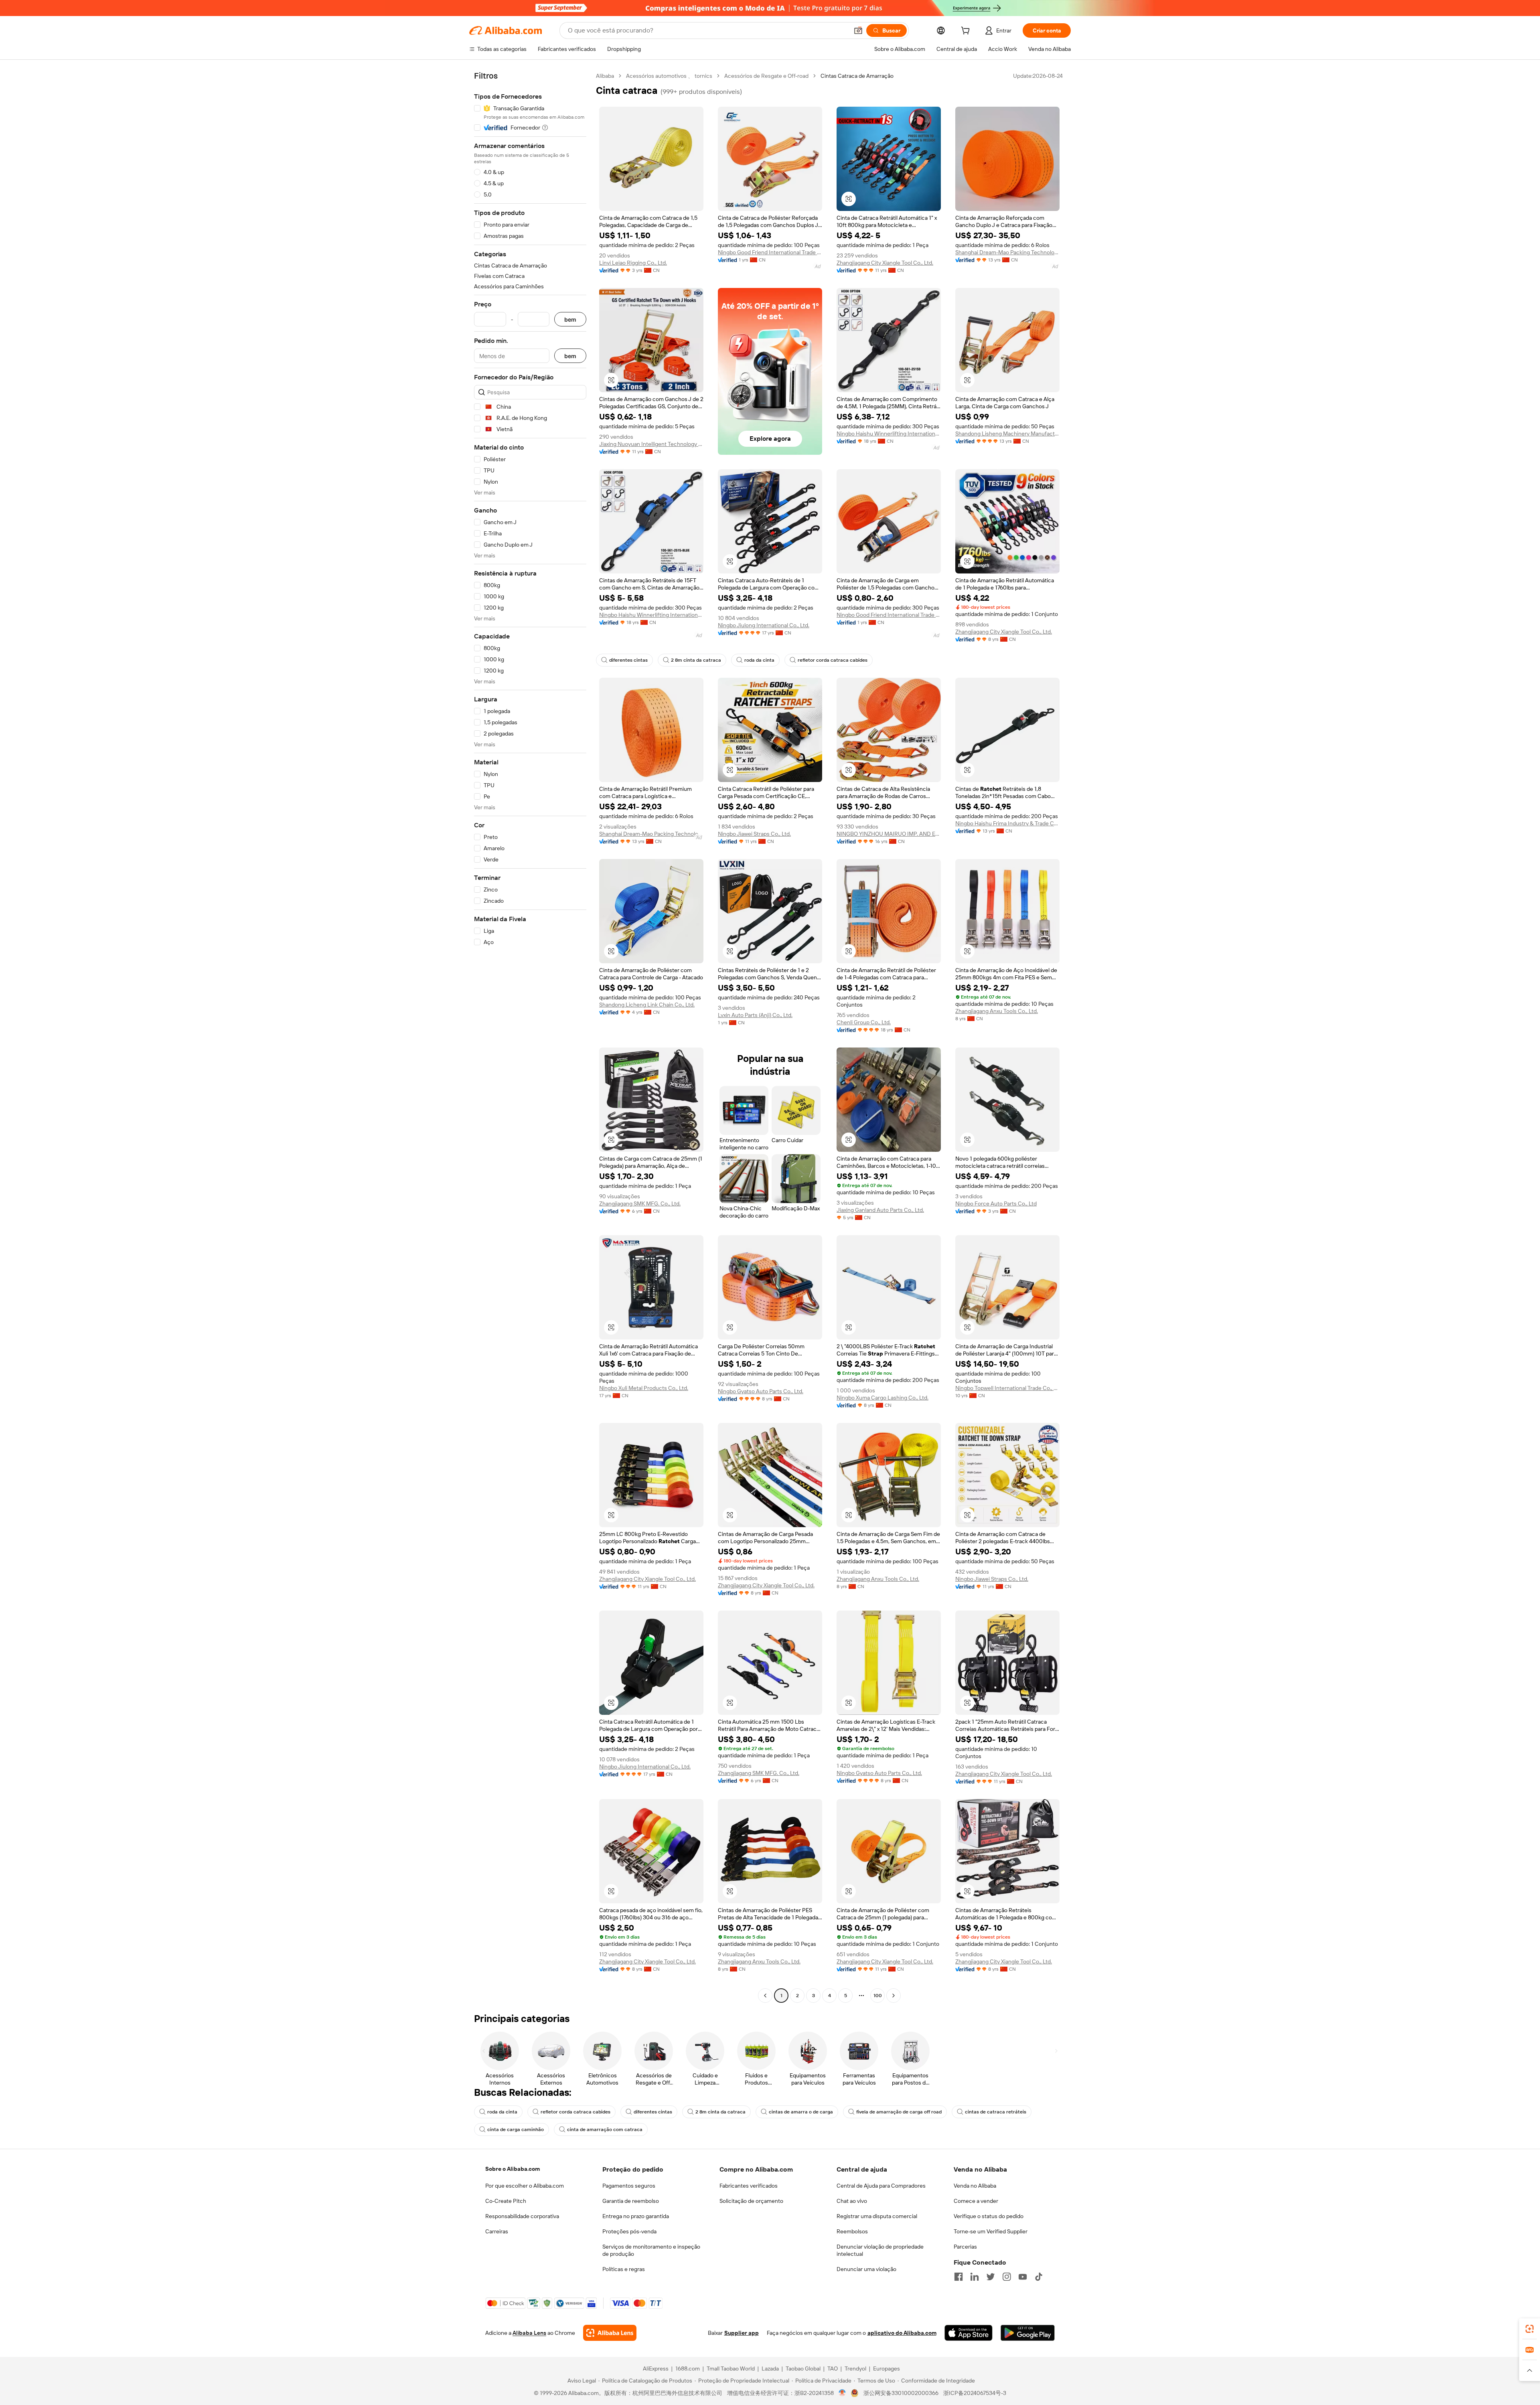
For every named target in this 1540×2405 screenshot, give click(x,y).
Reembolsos (852, 2231)
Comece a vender (976, 2201)
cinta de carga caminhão (516, 2129)
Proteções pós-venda (629, 2231)
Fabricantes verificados (749, 2186)
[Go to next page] (894, 1996)
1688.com (688, 2369)
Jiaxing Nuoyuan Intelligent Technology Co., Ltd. (651, 444)
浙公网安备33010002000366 (901, 2393)
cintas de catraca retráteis (996, 2112)
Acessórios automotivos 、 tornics (669, 76)
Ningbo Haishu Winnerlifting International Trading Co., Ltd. (889, 434)
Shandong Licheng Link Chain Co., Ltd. (647, 1005)
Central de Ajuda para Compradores (881, 2186)
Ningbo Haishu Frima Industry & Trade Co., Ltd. (1007, 823)
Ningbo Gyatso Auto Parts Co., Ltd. (761, 1391)
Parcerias (965, 2247)
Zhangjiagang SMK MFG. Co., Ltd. (640, 1204)
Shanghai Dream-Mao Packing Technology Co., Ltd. (1007, 252)
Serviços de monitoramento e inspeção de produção (651, 2250)
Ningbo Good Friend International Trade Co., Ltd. (770, 252)
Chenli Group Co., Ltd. (864, 1022)
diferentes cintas (628, 660)
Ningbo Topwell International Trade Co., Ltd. (1007, 1388)
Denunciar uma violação (866, 2269)
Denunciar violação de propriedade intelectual (880, 2250)
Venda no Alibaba (975, 2186)
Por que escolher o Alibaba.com (525, 2186)
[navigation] (530, 1037)
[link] (1530, 2329)
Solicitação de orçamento (751, 2201)
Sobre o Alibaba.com (513, 2169)
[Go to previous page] (765, 1996)
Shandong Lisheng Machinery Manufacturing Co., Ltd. (1007, 434)
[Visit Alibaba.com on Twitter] (991, 2277)
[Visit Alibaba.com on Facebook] (958, 2277)
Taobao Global (803, 2369)
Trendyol (855, 2369)
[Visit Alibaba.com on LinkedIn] (975, 2277)
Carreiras (497, 2231)
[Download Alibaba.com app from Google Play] (1028, 2333)
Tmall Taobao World (731, 2369)
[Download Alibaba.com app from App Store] (969, 2333)
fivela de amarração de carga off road (899, 2112)
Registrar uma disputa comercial (877, 2216)
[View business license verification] (842, 2393)
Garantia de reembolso (631, 2201)
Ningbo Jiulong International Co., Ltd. (764, 625)
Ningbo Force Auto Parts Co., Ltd (996, 1204)
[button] (858, 30)
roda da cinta (759, 660)
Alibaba (605, 76)
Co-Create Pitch (506, 2201)
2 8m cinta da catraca (696, 660)
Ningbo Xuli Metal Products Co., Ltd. (644, 1388)
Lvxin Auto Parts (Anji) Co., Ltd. (755, 1015)
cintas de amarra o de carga (801, 2112)
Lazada (770, 2369)
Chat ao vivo (852, 2201)
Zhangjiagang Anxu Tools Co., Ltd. (997, 1011)
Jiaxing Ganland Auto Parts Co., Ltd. (880, 1210)
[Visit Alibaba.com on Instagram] (1007, 2277)
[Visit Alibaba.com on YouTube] (1023, 2277)
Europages (887, 2369)
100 (878, 1996)
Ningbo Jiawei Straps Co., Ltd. (754, 834)
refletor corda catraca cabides (833, 660)
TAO (833, 2369)
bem (570, 319)
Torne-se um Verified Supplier (991, 2231)
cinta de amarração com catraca (605, 2129)
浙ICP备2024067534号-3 (975, 2393)
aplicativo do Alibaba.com (902, 2333)
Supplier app (742, 2333)
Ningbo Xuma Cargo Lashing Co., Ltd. (882, 1398)
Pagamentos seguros (629, 2186)
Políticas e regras (624, 2269)
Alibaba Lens (529, 2333)
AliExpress (656, 2369)
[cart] (967, 32)
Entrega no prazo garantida (636, 2216)
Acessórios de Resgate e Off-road (766, 76)
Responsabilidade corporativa (522, 2216)
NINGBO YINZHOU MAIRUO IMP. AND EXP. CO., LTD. (889, 834)
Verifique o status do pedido (989, 2216)
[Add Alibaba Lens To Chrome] (610, 2333)
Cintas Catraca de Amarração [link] (857, 76)
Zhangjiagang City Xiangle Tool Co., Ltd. (885, 263)
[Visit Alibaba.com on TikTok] (1039, 2277)
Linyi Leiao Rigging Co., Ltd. (633, 263)
